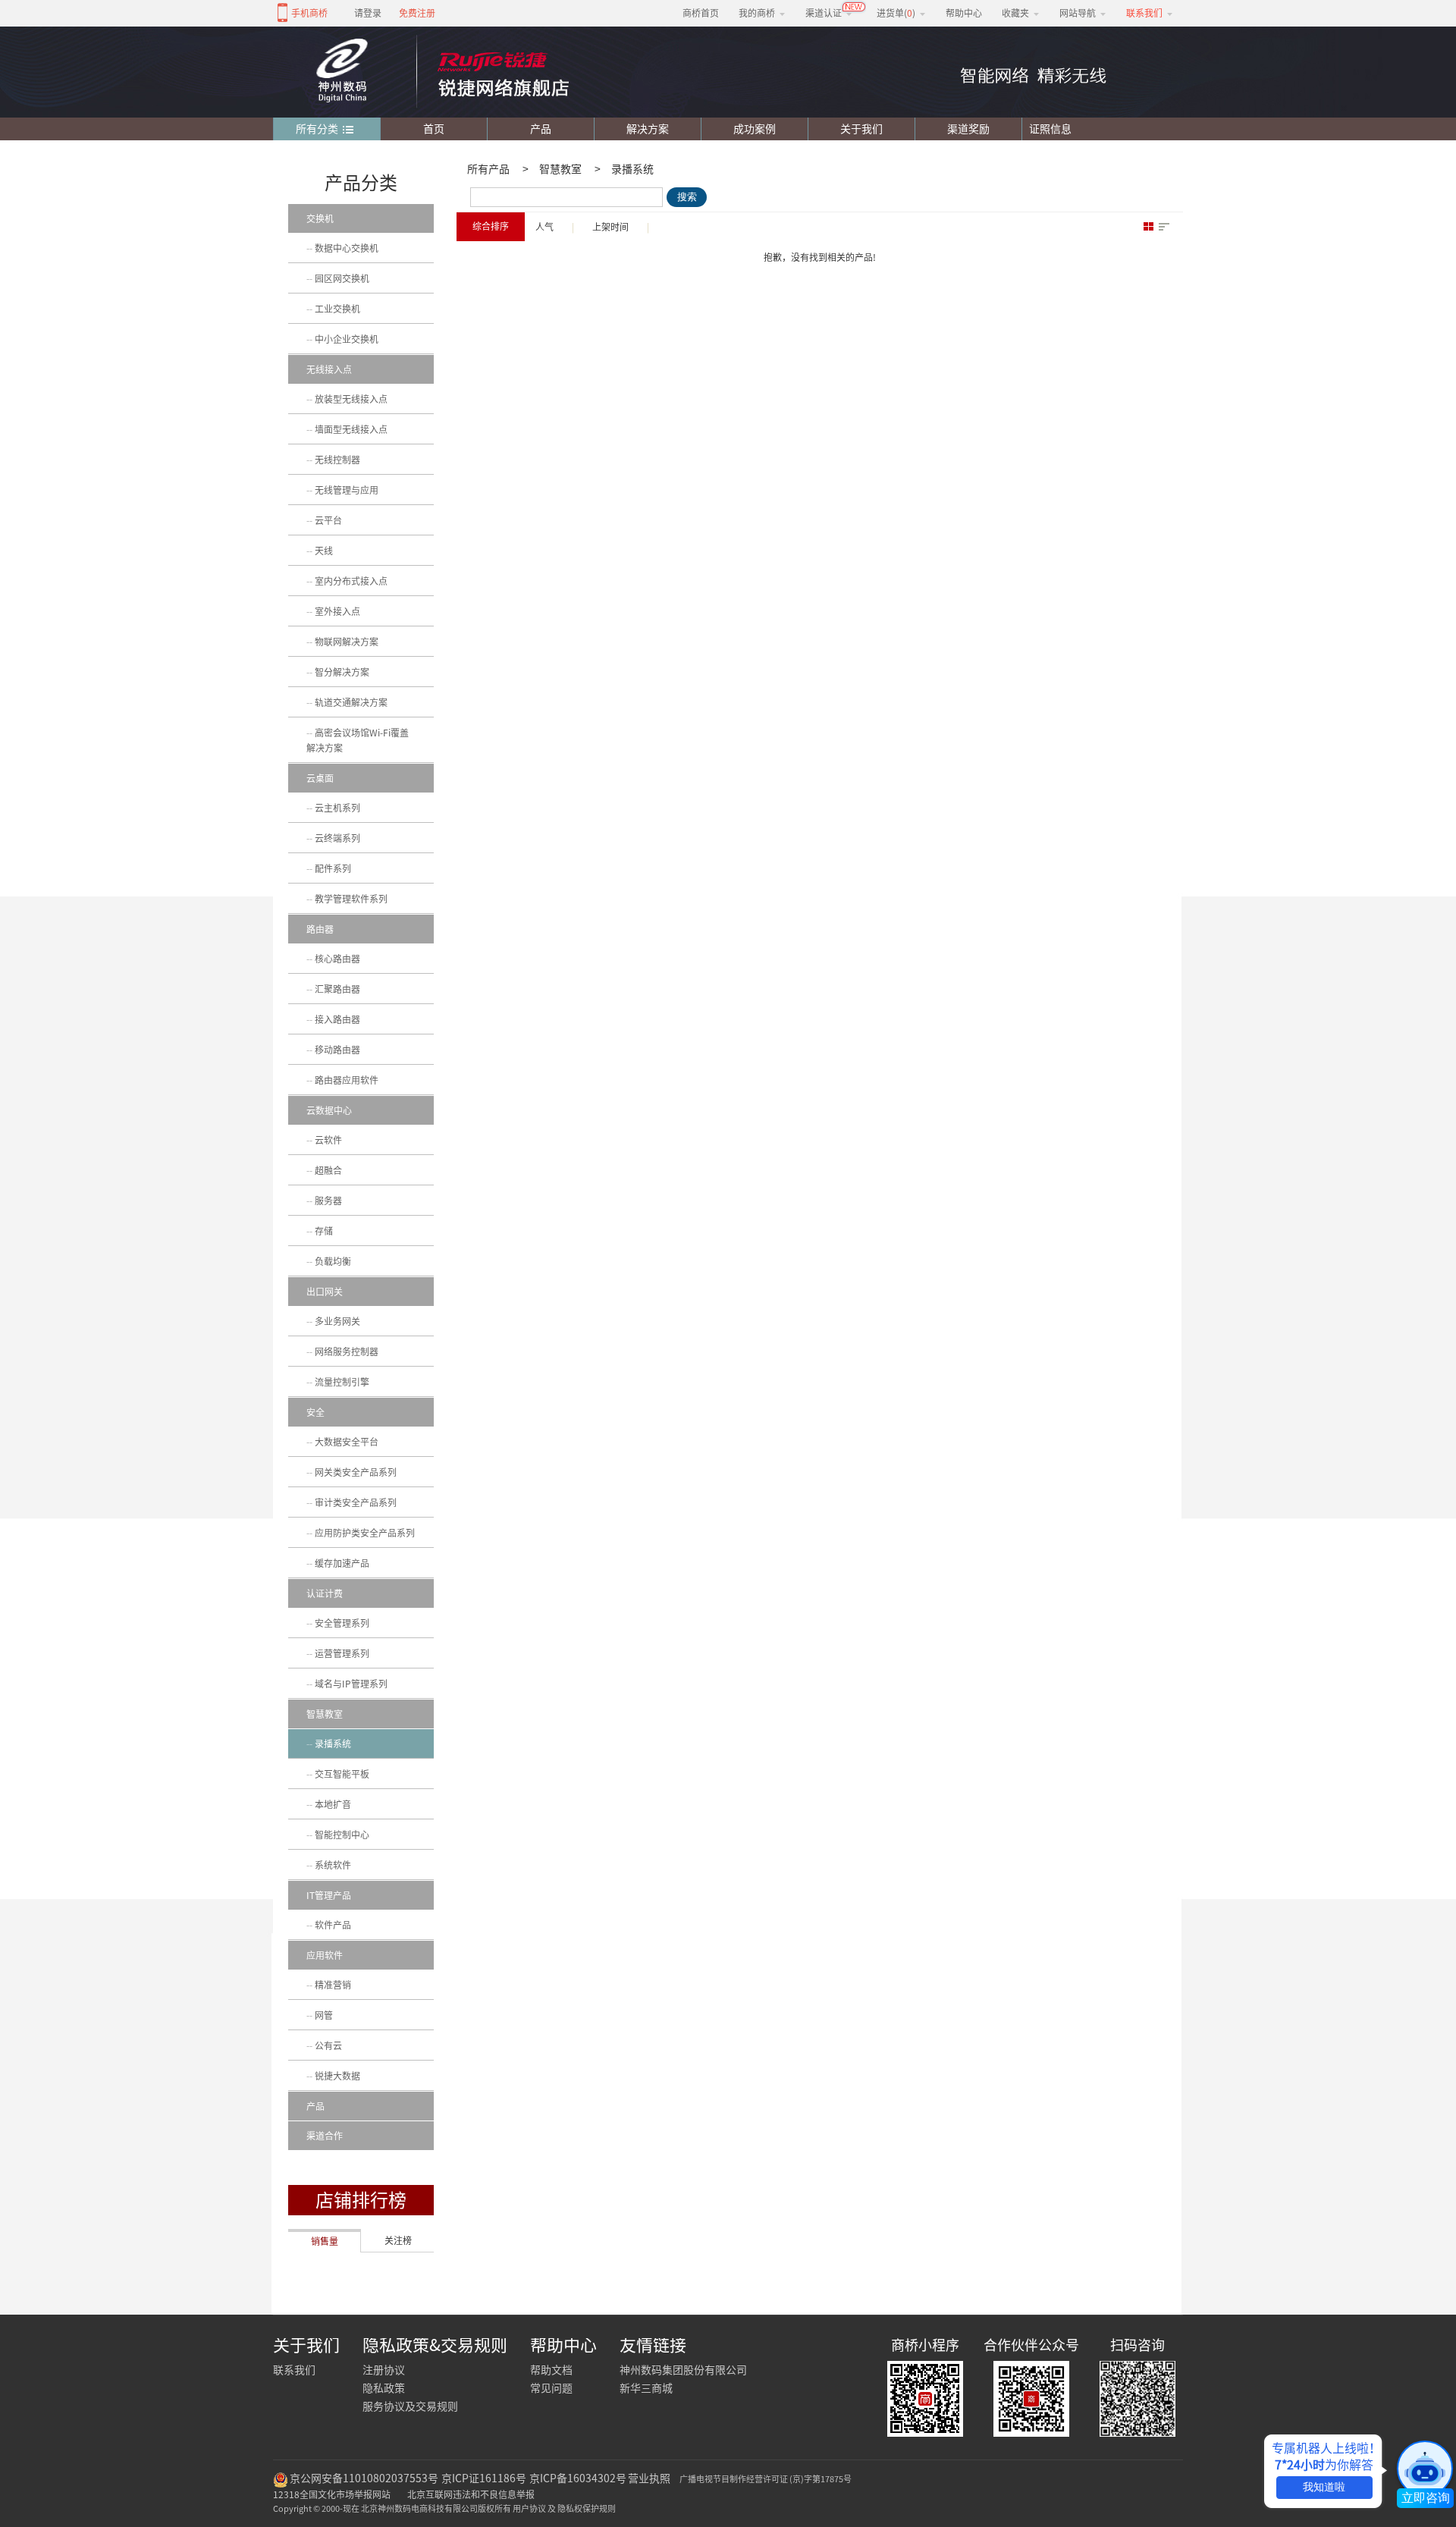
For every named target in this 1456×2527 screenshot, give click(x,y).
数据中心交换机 (347, 248)
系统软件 (333, 1865)
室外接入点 (337, 611)
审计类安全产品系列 (356, 1502)
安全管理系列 (342, 1623)
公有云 (328, 2045)
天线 (324, 551)
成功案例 (755, 129)
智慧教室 (560, 169)
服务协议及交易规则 (410, 2406)
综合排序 (491, 226)
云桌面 (320, 778)
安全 (315, 1412)
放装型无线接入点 (351, 399)
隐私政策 (384, 2388)
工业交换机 (337, 309)
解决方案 (648, 129)
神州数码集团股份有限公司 (683, 2370)
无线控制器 (337, 460)
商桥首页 (701, 13)
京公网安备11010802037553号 (364, 2478)
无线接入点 (329, 369)
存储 (324, 1231)
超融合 (328, 1170)
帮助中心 (964, 13)
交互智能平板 (342, 1774)
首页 (434, 129)
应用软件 (325, 1955)
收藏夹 (1015, 13)
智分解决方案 (342, 672)
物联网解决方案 (347, 642)
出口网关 (325, 1292)
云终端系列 (337, 838)
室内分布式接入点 (351, 581)
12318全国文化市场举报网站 (332, 2494)
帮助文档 (551, 2370)
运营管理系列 (342, 1653)
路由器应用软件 (347, 1080)
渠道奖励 (968, 129)
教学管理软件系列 (351, 899)
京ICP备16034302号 (578, 2478)
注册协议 (384, 2370)
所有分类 (317, 129)
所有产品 (488, 169)
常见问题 (551, 2388)
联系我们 (294, 2370)
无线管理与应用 (347, 490)
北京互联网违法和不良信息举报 (471, 2494)
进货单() (896, 13)
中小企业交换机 (347, 339)
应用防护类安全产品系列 (365, 1533)
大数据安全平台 (347, 1442)
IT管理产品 (329, 1895)
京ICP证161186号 (484, 2478)
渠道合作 (325, 2136)
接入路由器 (337, 1019)
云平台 (328, 520)
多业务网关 (337, 1321)
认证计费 (325, 1593)
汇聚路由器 (337, 989)
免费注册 (417, 13)
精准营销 (333, 1985)
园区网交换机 (342, 278)
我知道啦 (1324, 2487)
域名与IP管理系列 (351, 1684)
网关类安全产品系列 (356, 1472)
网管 (324, 2015)
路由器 (320, 929)
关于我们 (861, 129)
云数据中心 (329, 1110)
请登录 (368, 13)
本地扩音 (333, 1804)
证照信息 (1047, 129)
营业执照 (649, 2478)
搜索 (687, 197)
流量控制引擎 (342, 1382)
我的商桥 (757, 13)
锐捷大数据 (337, 2076)
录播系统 (632, 169)
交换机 (320, 218)
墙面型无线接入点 (351, 429)
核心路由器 (337, 959)
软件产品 (333, 1925)
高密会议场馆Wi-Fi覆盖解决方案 (358, 740)
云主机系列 (337, 808)
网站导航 (1078, 13)
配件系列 (333, 868)
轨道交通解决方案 (351, 702)
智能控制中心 (342, 1835)
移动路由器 (337, 1050)
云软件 (328, 1140)
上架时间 (610, 227)
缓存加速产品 (342, 1563)
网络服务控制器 (347, 1351)
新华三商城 (646, 2388)
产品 (541, 129)
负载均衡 (333, 1261)
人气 (544, 227)
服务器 (328, 1201)
